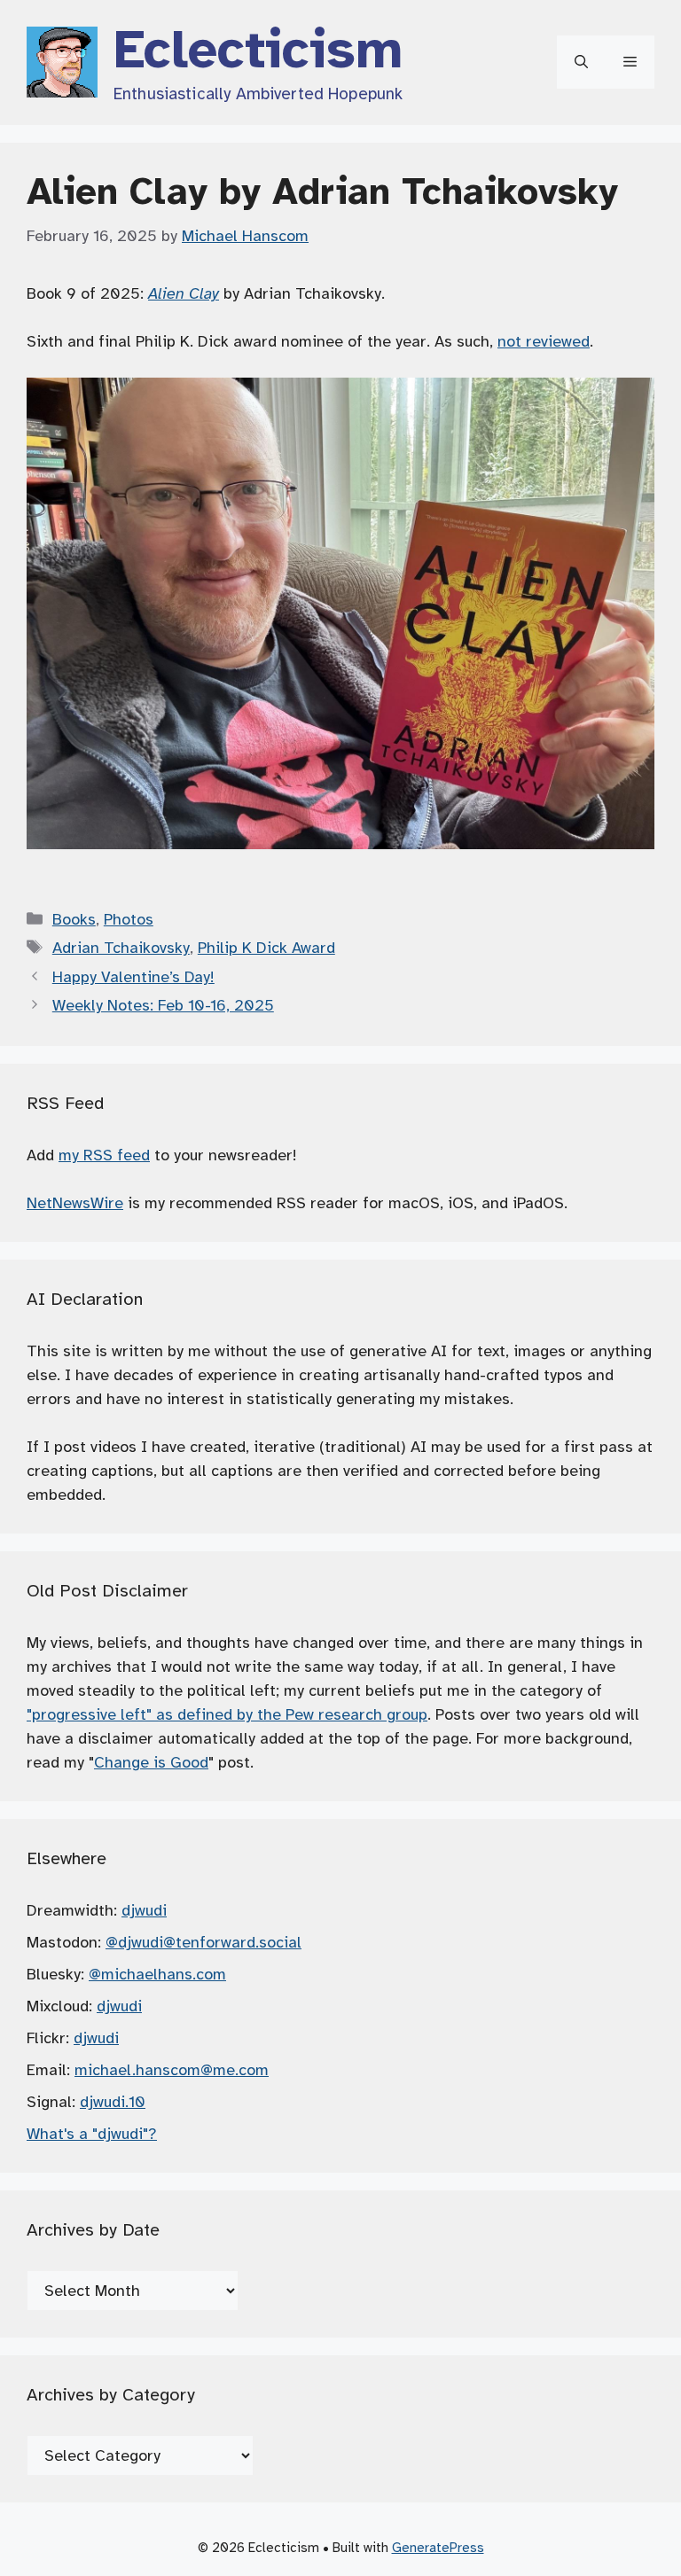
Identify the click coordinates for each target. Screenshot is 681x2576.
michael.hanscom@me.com (172, 2070)
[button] (581, 62)
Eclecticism (258, 50)
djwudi (144, 1910)
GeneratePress (438, 2548)
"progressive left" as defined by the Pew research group (227, 1714)
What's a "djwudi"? (92, 2134)
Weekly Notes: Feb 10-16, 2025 (163, 1005)
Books (74, 919)
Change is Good (151, 1762)
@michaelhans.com (157, 1974)
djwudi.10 (113, 2102)
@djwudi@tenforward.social (204, 1942)
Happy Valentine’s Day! (133, 977)
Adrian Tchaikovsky (121, 948)
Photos (129, 919)
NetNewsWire (75, 1203)
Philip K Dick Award (266, 948)
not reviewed (544, 341)
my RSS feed (104, 1155)
